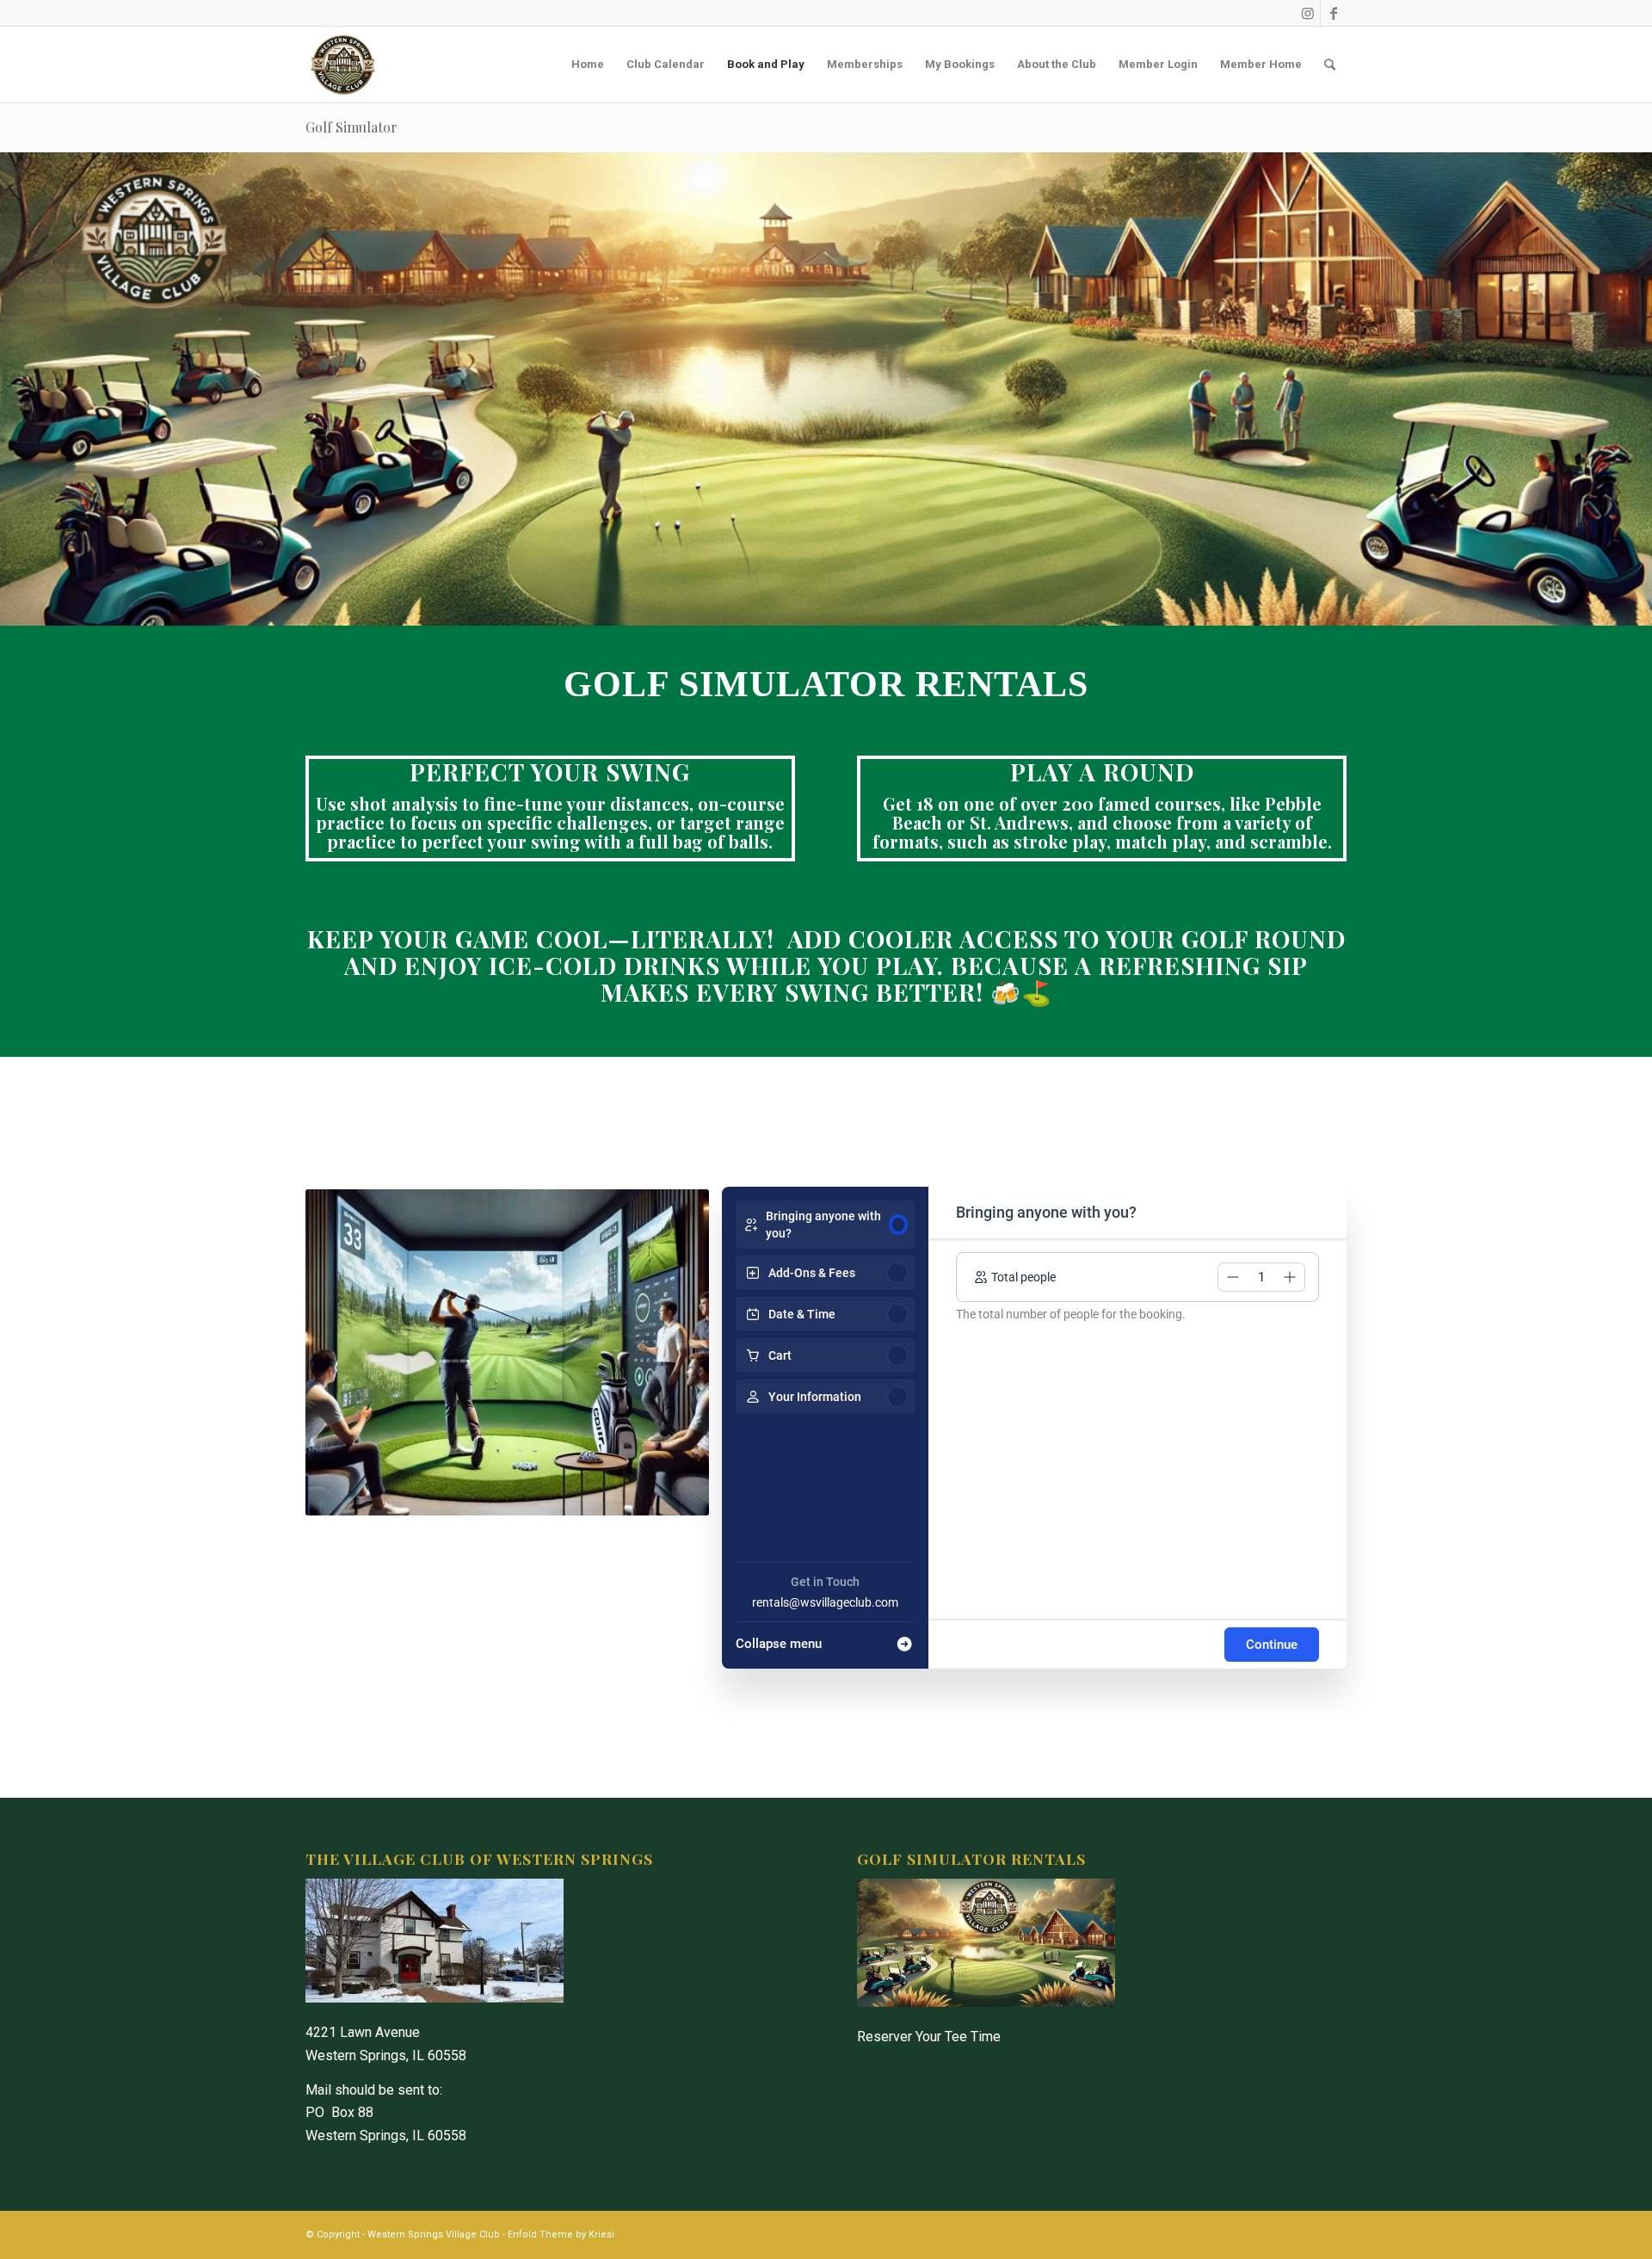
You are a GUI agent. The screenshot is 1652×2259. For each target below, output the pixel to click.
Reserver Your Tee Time (929, 2037)
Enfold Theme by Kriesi (561, 2234)
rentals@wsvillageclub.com (825, 1602)
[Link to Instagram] (1307, 13)
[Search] (1330, 65)
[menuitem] (588, 65)
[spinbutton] (1261, 1277)
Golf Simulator (351, 127)
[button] (1233, 1277)
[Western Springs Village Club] (343, 65)
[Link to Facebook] (1334, 13)
